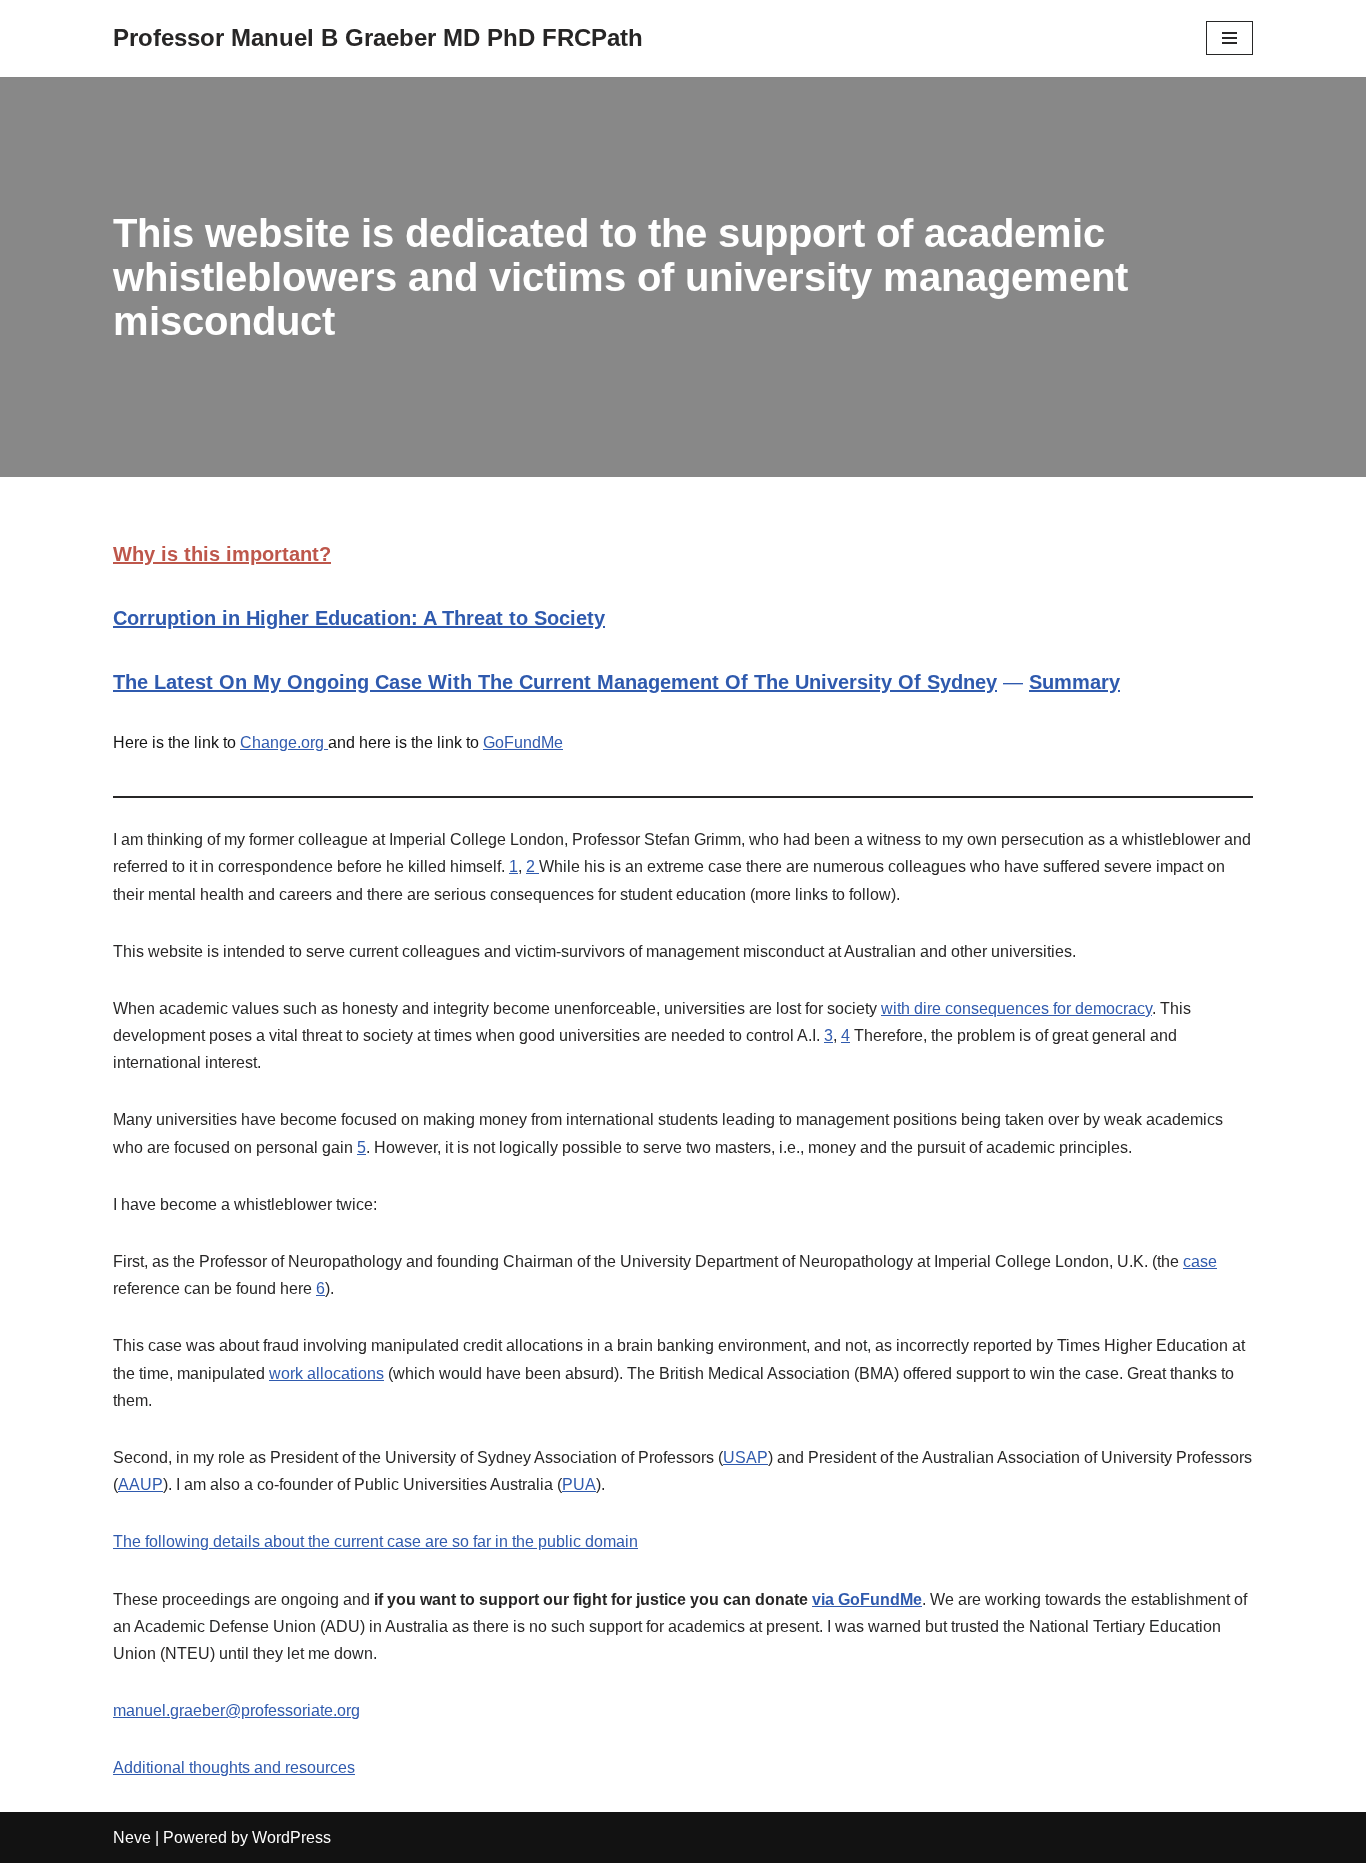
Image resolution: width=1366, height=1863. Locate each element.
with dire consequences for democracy (1016, 1008)
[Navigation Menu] (1229, 38)
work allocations (326, 1373)
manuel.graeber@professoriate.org (236, 1710)
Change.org (284, 742)
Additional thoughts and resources (234, 1767)
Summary (1074, 682)
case (1200, 1261)
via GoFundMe (867, 1599)
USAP (745, 1457)
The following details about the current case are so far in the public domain (375, 1541)
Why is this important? (222, 554)
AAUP (140, 1484)
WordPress (291, 1837)
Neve (132, 1837)
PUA (579, 1484)
